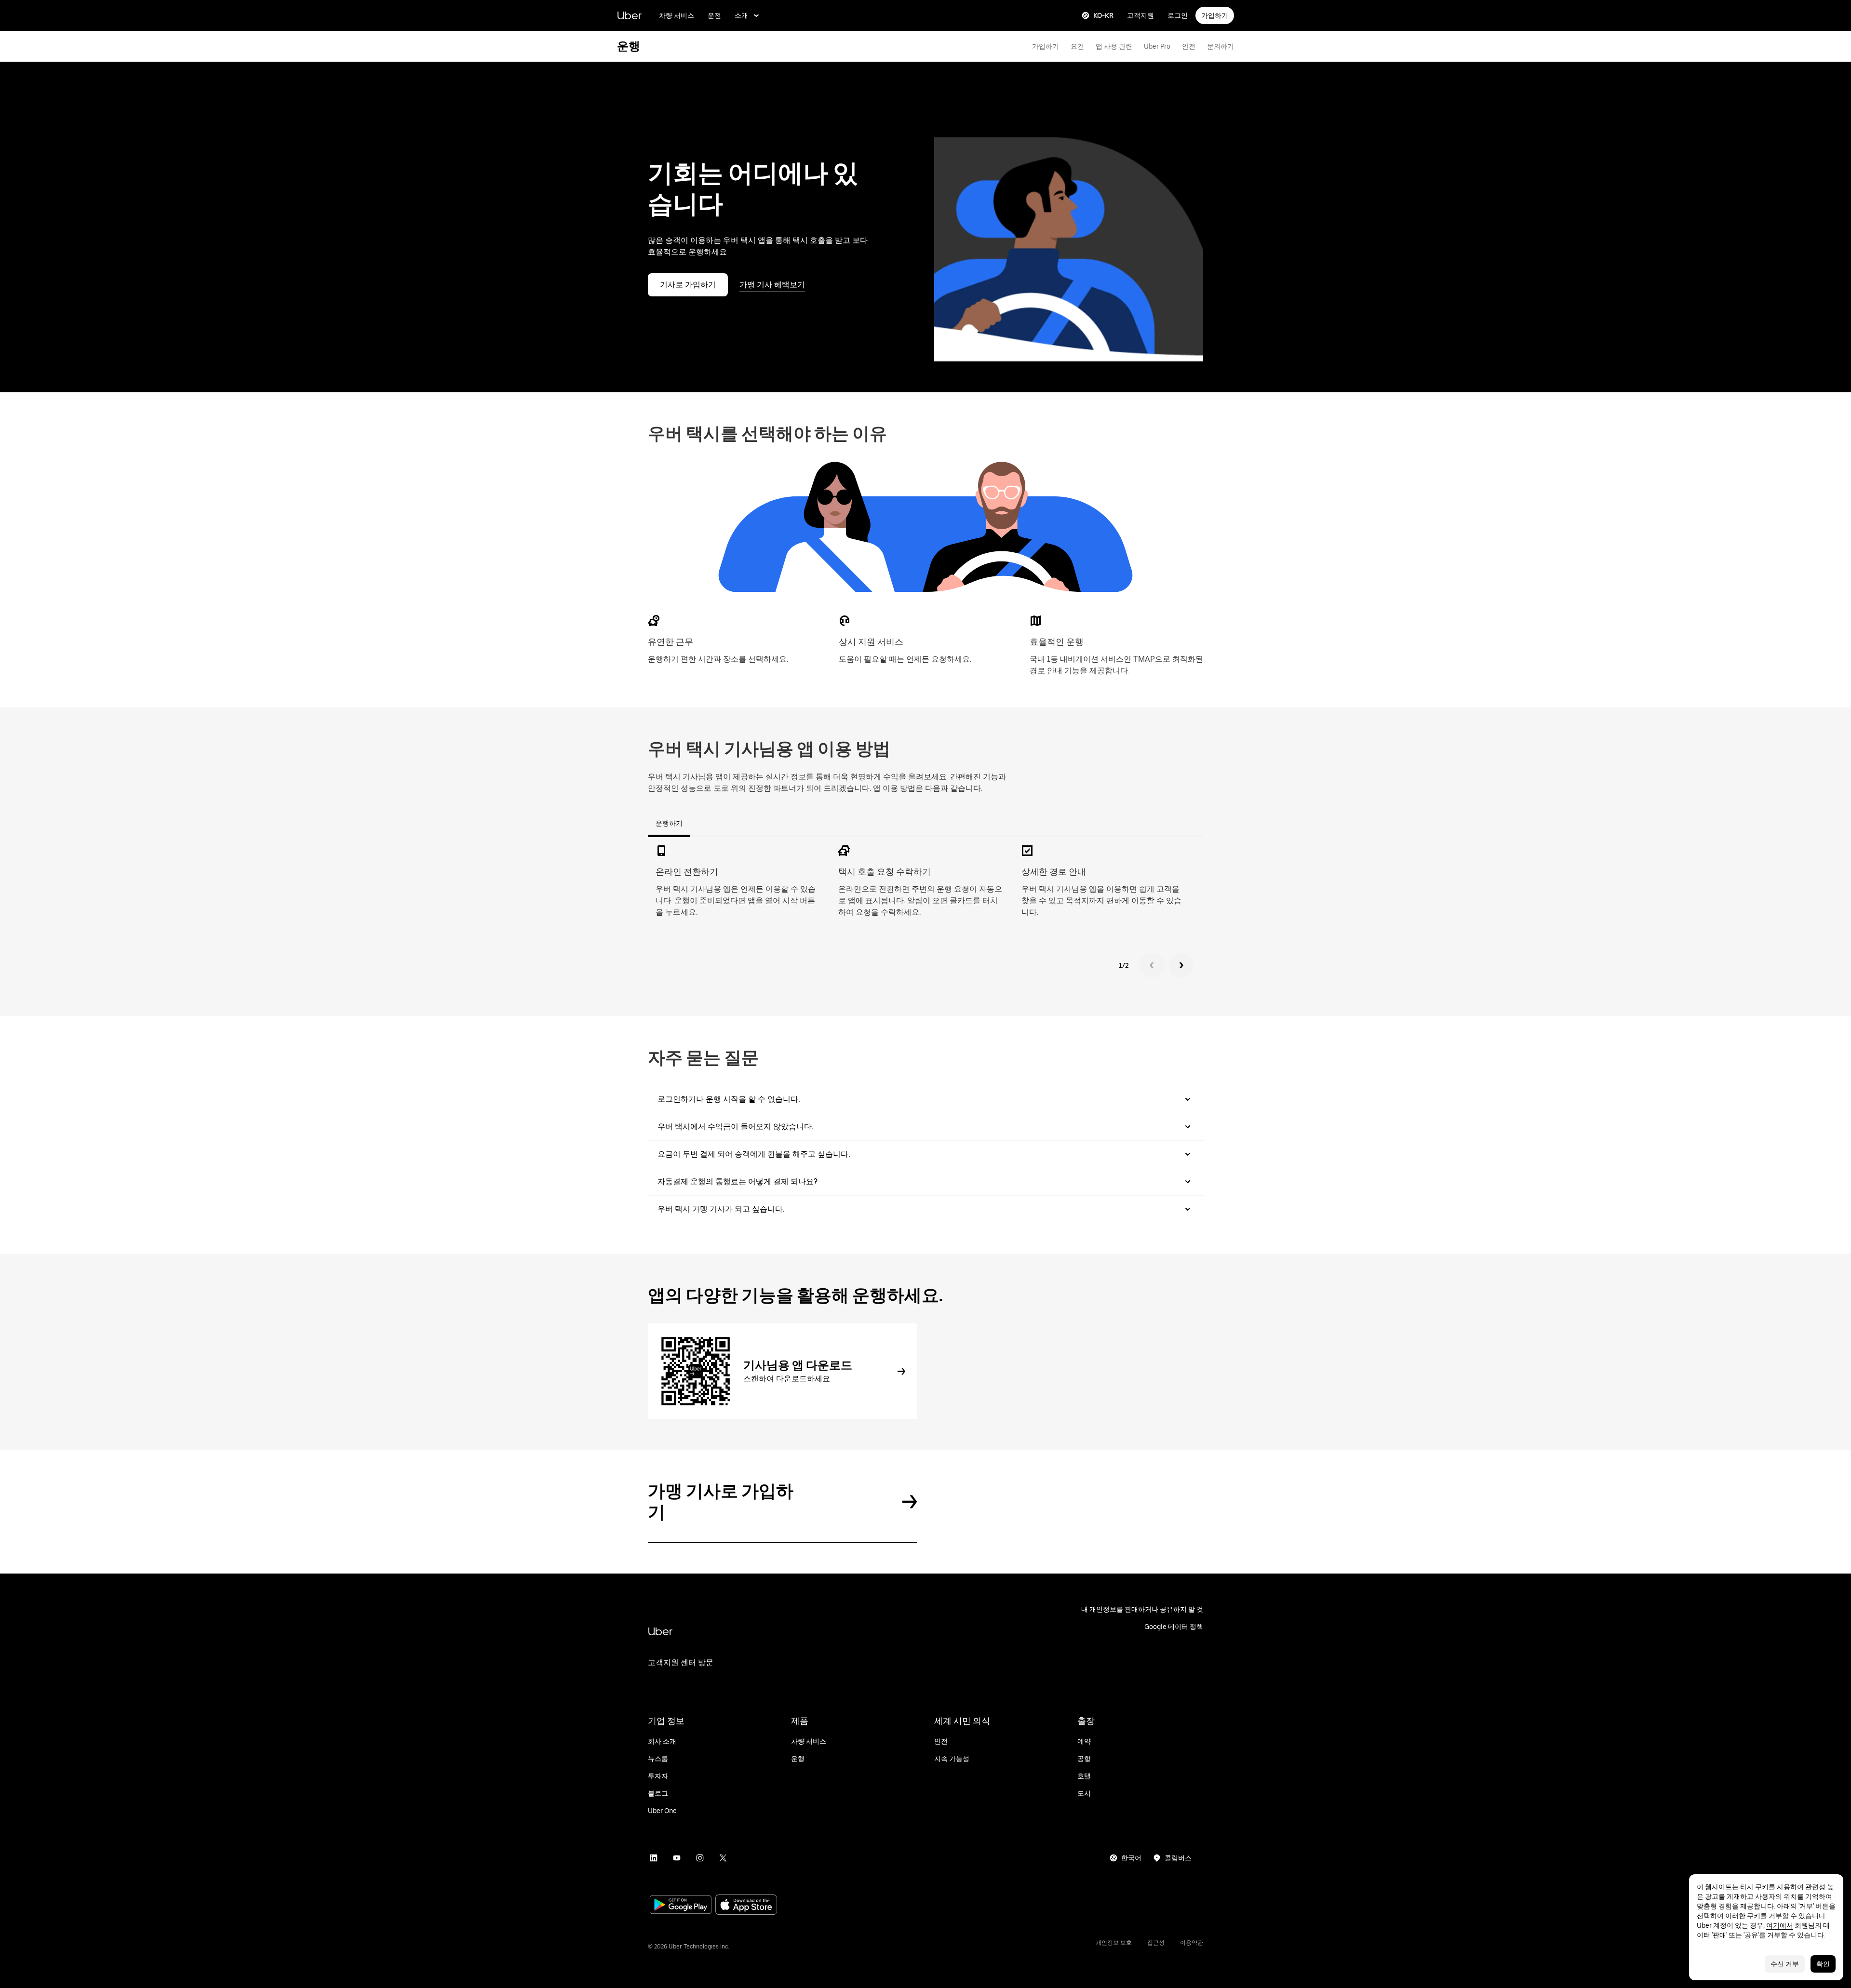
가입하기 (1215, 15)
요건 (1077, 46)
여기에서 (1780, 1925)
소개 (741, 15)
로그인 (1178, 15)
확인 (1823, 1964)
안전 (1189, 46)
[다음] (1181, 965)
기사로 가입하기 (688, 285)
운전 (714, 15)
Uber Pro (1157, 46)
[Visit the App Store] (746, 1906)
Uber (629, 15)
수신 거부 (1785, 1964)
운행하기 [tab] (669, 823)
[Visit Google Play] (681, 1906)
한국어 (1131, 1858)
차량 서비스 (677, 15)
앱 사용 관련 (1114, 46)
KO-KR (1103, 15)
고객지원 (1140, 15)
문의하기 (1221, 46)
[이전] (1152, 965)
